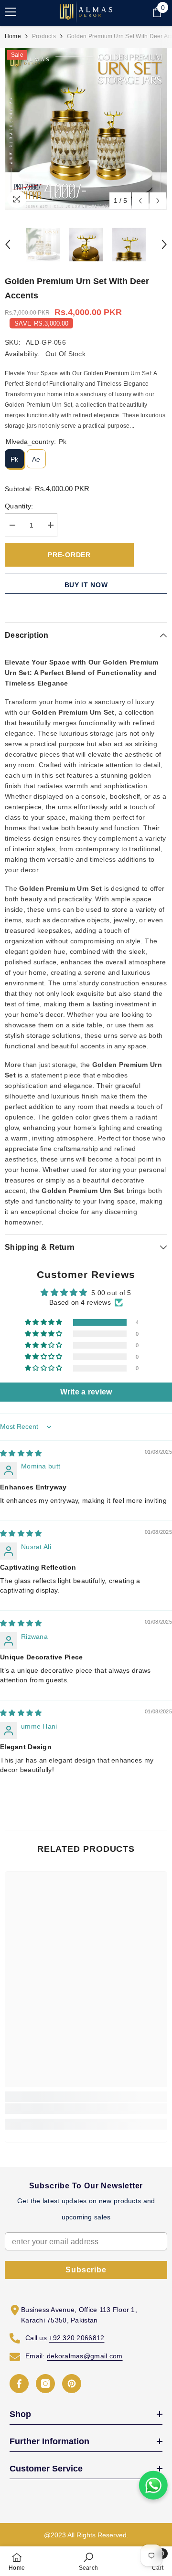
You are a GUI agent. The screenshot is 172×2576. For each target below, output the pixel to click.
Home (13, 36)
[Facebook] (19, 2384)
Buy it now (86, 585)
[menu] (11, 12)
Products (44, 36)
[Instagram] (45, 2384)
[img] (21, 1453)
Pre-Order (69, 555)
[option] (86, 129)
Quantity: (19, 506)
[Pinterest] (72, 2384)
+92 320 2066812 (76, 2338)
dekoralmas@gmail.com (85, 2356)
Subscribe (86, 2270)
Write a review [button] (86, 1392)
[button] (140, 201)
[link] (86, 2109)
